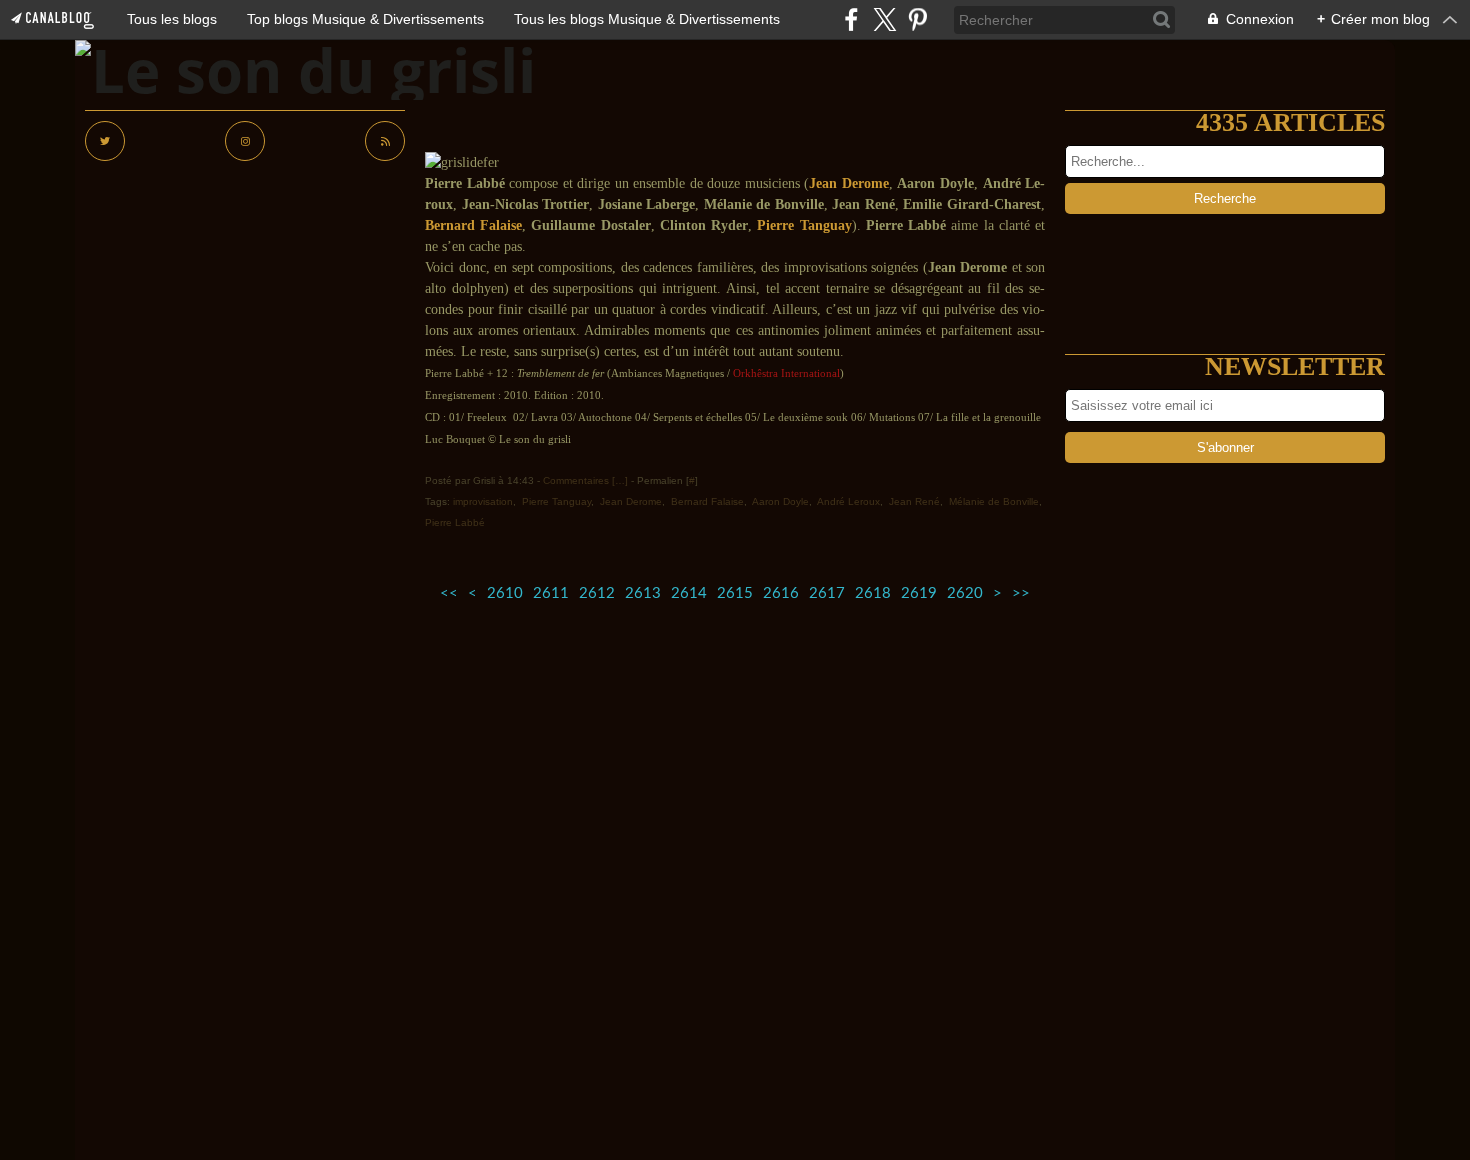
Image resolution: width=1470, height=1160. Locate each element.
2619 (919, 593)
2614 (689, 593)
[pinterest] (917, 19)
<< (449, 593)
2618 (873, 593)
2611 (551, 593)
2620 (965, 593)
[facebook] (851, 19)
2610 (505, 593)
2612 (597, 593)
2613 (643, 593)
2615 (735, 593)
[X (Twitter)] (884, 19)
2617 (827, 593)
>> (1021, 593)
